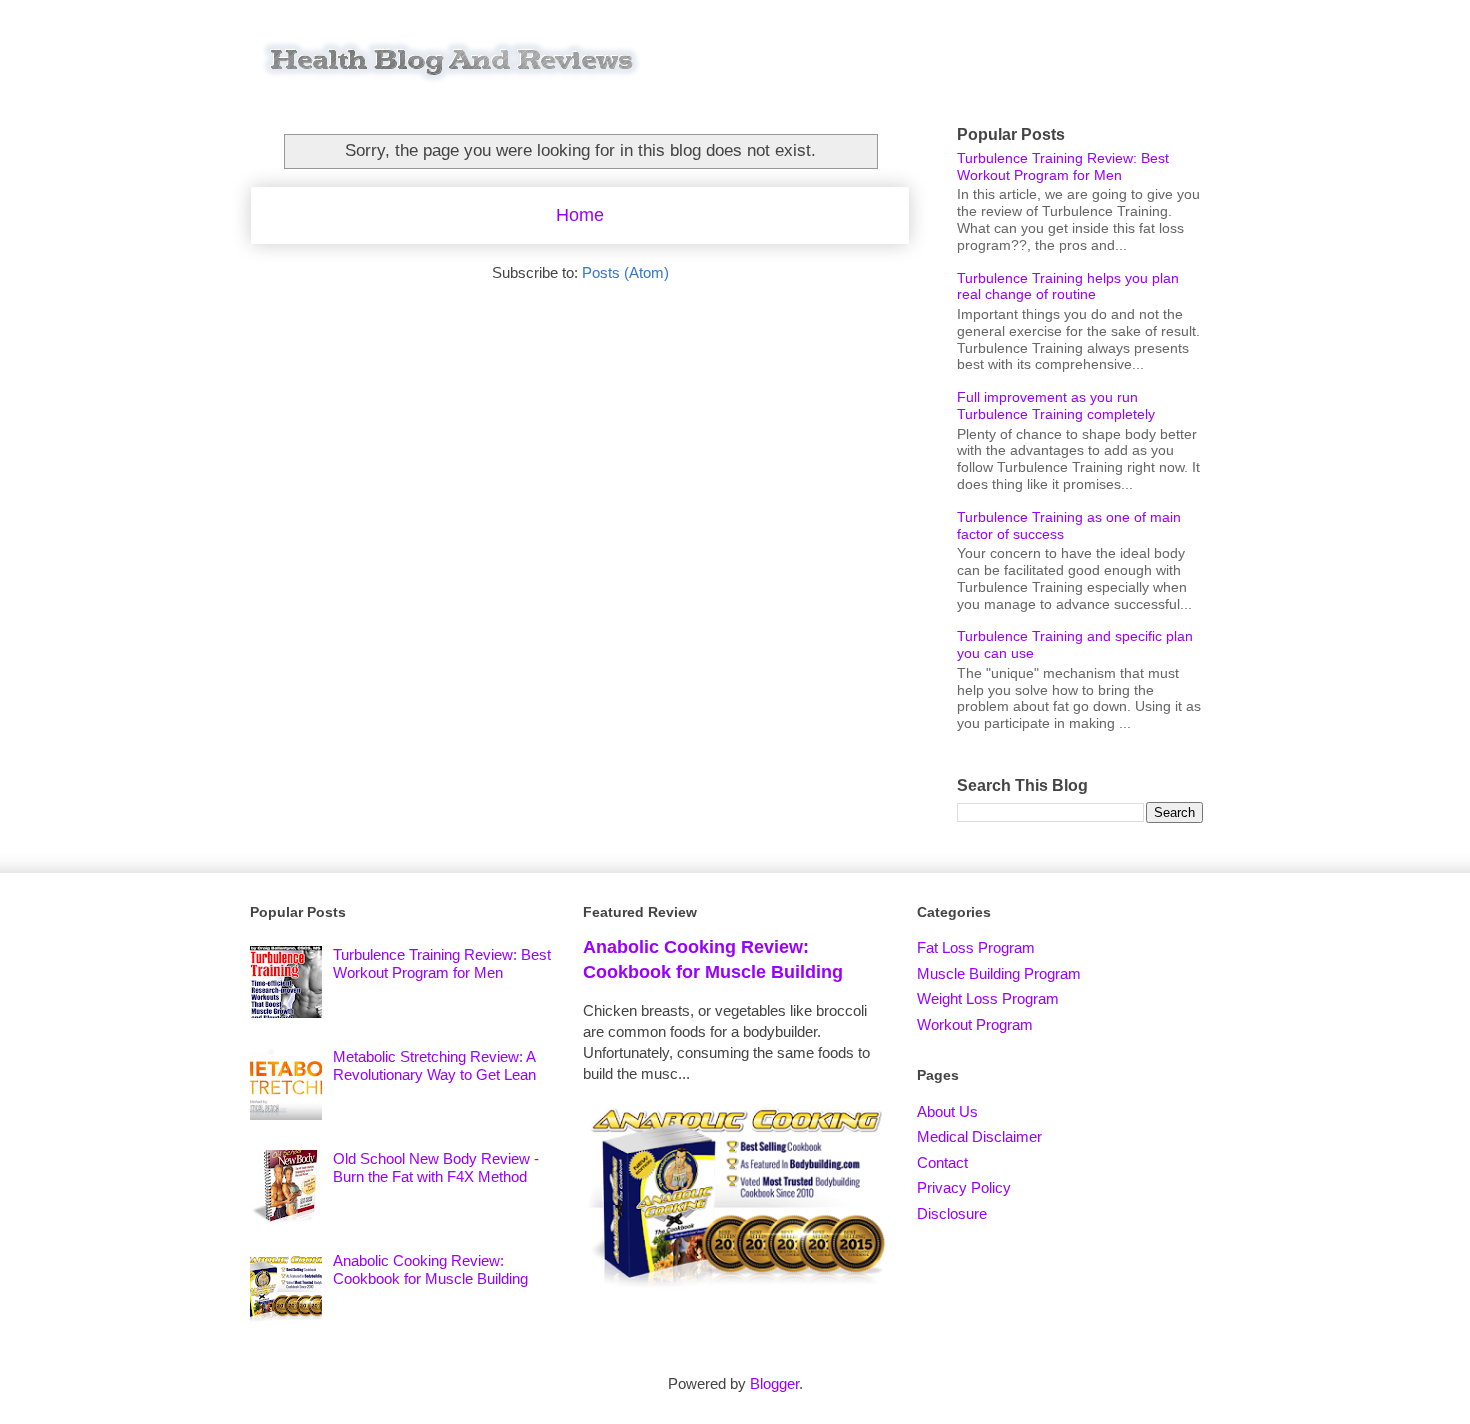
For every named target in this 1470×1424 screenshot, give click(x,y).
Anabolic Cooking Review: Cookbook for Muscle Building (430, 1269)
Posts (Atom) (625, 272)
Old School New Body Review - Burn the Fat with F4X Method (436, 1167)
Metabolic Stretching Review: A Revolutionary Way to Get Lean (434, 1065)
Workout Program (975, 1024)
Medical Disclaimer (979, 1136)
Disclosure (952, 1213)
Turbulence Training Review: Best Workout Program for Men (1063, 166)
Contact (942, 1162)
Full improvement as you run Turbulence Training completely (1056, 405)
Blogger (774, 1383)
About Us (947, 1111)
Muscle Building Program (999, 973)
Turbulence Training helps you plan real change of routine (1068, 286)
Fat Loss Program (976, 947)
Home (580, 215)
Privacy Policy (964, 1187)
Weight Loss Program (988, 998)
